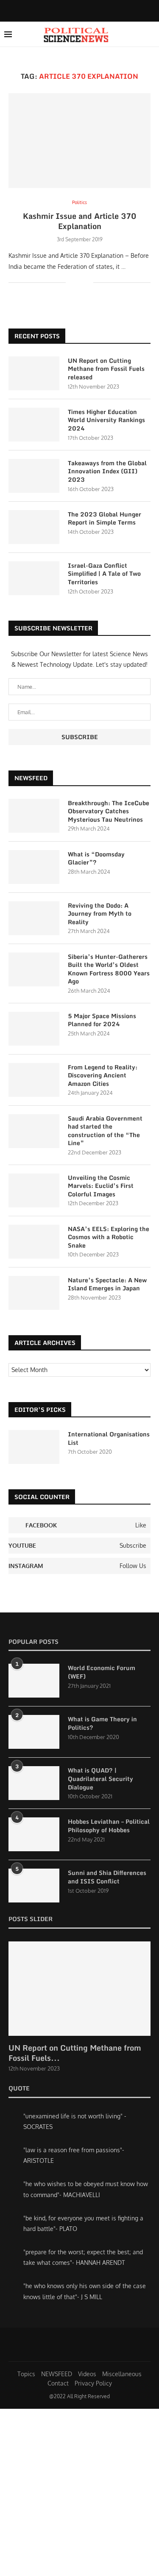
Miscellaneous (122, 2374)
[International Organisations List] (34, 1447)
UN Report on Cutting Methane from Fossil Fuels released (106, 369)
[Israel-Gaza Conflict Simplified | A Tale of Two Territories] (34, 578)
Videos (87, 2374)
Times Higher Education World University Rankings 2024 (106, 420)
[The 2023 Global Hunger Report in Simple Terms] (34, 527)
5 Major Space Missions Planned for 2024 (102, 1020)
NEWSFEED (57, 2374)
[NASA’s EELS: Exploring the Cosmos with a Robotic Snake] (34, 1242)
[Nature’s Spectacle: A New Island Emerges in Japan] (34, 1293)
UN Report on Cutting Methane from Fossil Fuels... (75, 2053)
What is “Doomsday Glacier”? (96, 858)
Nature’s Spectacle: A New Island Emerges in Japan (107, 1284)
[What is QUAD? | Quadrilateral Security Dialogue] (34, 1783)
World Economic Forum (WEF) (102, 1672)
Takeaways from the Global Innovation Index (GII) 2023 (107, 471)
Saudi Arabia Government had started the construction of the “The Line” (105, 1131)
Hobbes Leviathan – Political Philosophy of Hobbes (109, 1826)
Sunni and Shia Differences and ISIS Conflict (107, 1877)
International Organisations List (109, 1438)
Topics (26, 2374)
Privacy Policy (93, 2383)
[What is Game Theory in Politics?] (34, 1732)
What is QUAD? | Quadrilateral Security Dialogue (100, 1779)
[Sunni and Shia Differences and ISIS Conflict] (34, 1886)
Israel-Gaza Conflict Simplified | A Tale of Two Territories (104, 574)
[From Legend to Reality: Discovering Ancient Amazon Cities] (34, 1080)
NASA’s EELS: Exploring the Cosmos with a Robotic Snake (109, 1237)
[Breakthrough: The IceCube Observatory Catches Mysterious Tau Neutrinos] (34, 816)
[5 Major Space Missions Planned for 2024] (34, 1029)
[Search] (151, 34)
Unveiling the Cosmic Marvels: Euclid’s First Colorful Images (101, 1186)
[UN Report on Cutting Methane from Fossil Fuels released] (34, 373)
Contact (58, 2383)
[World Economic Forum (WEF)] (34, 1681)
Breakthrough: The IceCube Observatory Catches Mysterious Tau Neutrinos (109, 811)
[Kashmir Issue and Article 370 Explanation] (79, 140)
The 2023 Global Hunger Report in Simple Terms (105, 518)
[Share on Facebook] (78, 282)
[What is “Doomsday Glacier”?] (34, 867)
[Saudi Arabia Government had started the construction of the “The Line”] (34, 1131)
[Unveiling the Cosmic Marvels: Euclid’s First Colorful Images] (34, 1190)
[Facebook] (73, 10)
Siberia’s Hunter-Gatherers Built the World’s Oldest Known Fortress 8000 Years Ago (109, 969)
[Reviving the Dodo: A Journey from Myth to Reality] (34, 918)
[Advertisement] (79, 2492)
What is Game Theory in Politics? (102, 1723)
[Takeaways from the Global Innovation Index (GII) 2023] (34, 476)
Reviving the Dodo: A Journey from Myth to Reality (100, 914)
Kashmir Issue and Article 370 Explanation (79, 221)
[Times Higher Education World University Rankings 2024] (34, 425)
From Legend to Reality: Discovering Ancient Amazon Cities (103, 1075)
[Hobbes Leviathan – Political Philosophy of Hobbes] (34, 1834)
